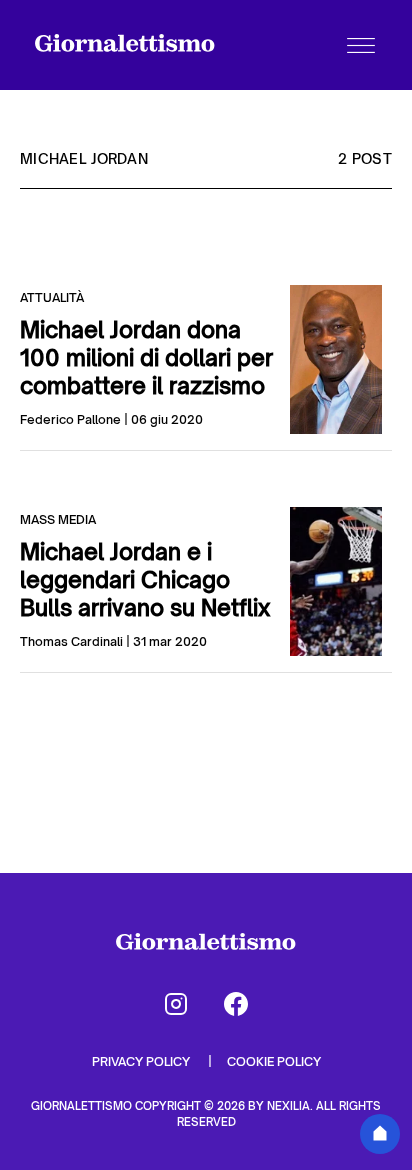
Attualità (52, 297)
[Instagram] (176, 1004)
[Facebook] (236, 1004)
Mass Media (58, 519)
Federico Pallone (70, 419)
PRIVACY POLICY (142, 1061)
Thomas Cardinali (71, 641)
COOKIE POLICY (274, 1061)
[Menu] (361, 45)
